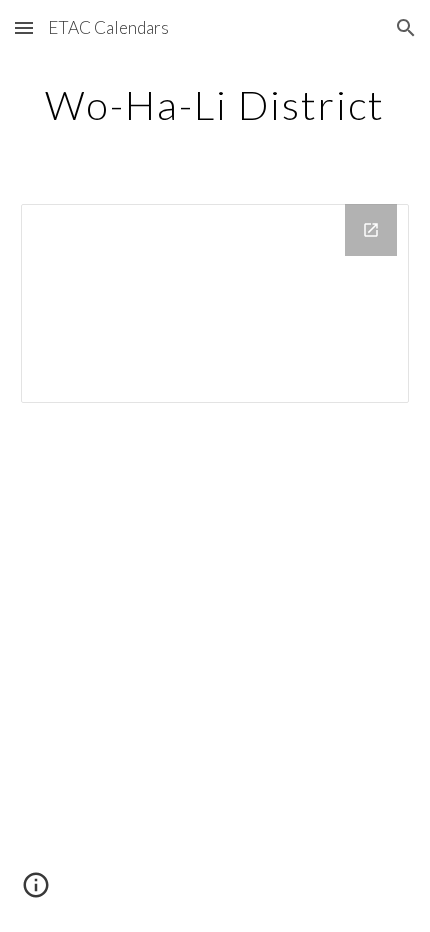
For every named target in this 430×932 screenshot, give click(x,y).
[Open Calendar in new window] (371, 230)
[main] (215, 105)
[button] (24, 27)
